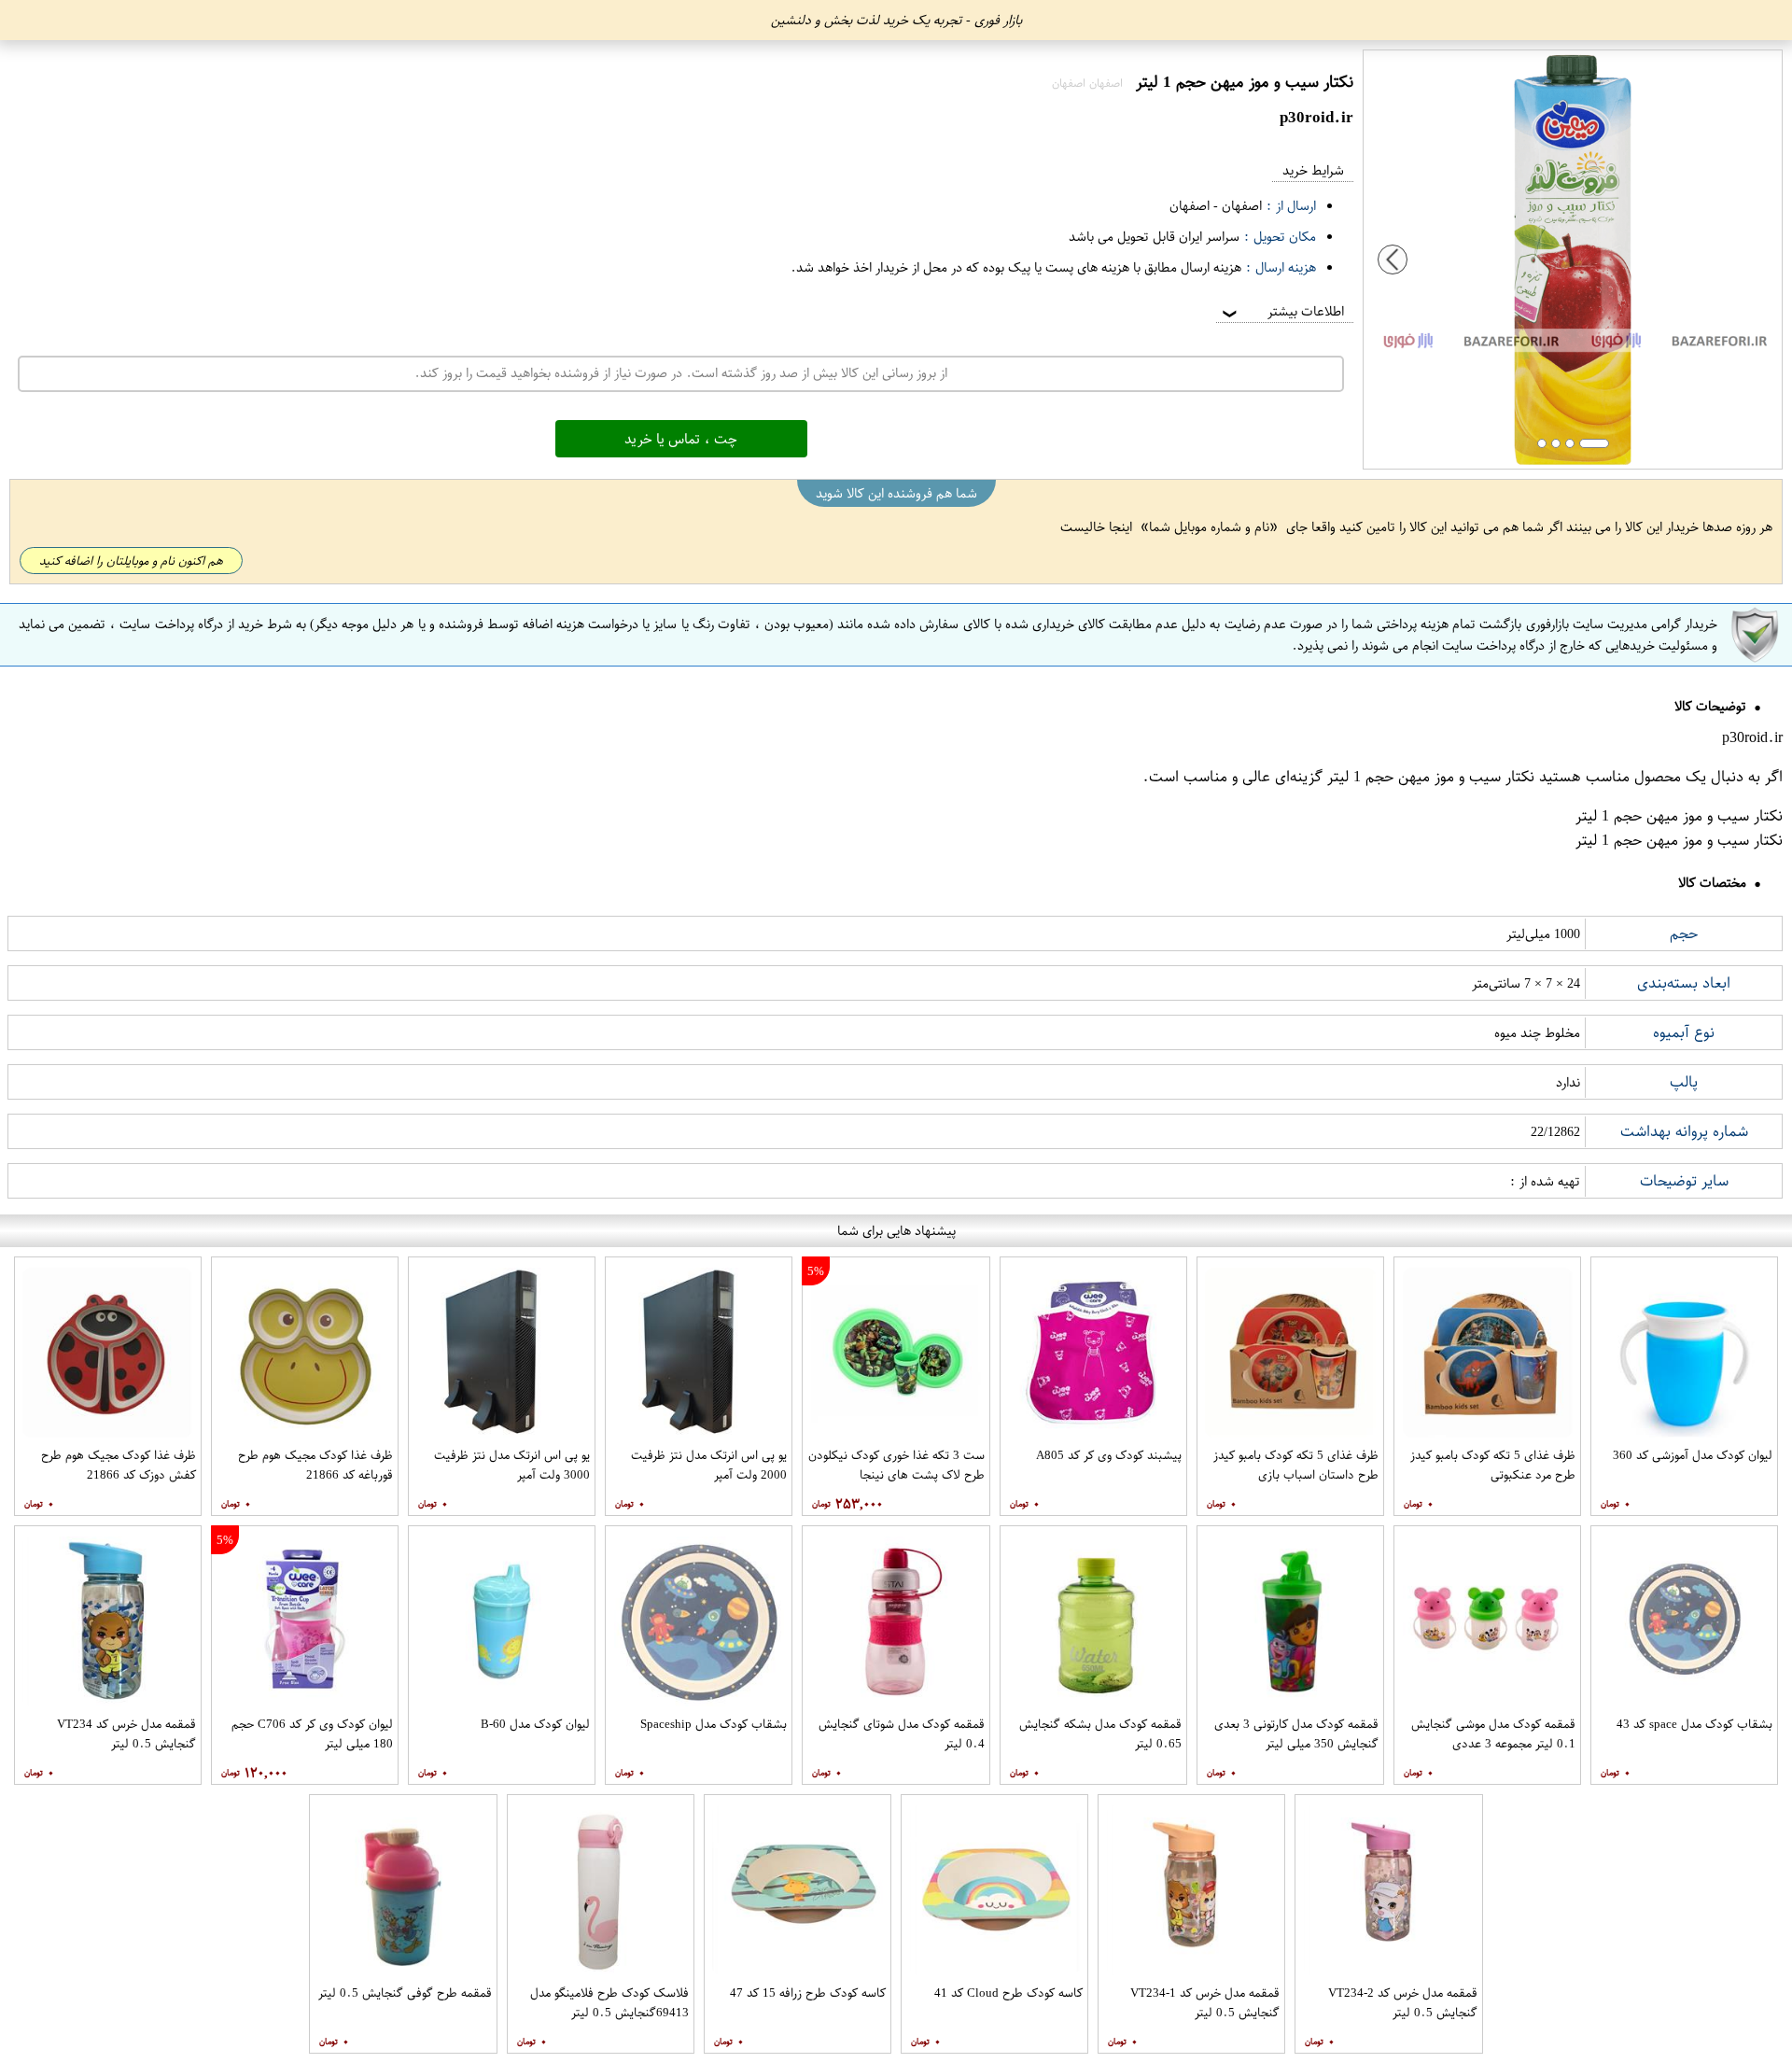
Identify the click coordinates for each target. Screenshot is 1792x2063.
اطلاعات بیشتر (1281, 311)
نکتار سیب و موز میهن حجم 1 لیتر (1431, 777)
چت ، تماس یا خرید (681, 439)
